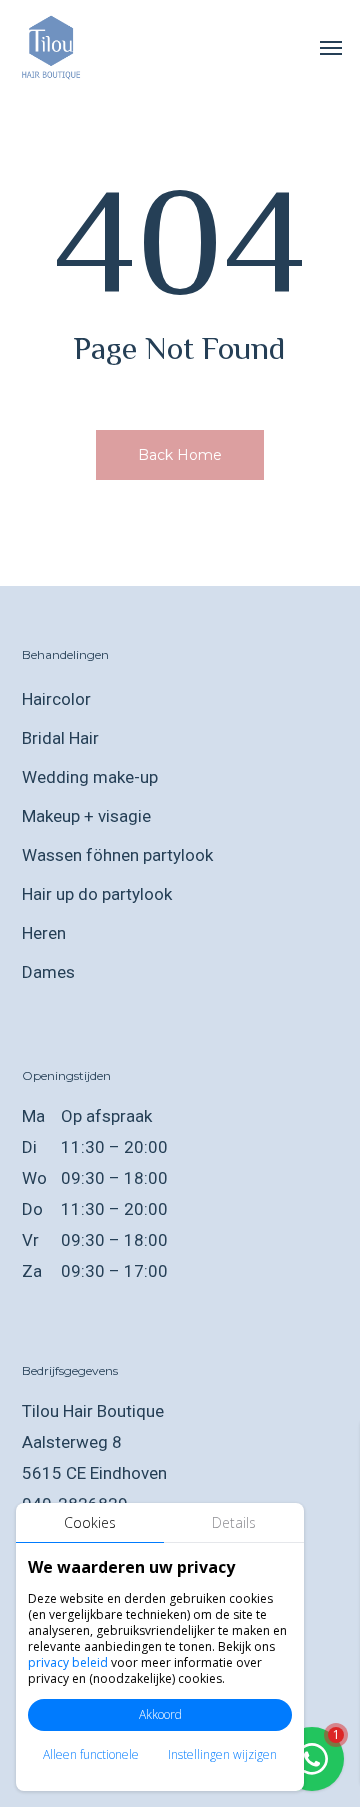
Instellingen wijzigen (222, 1754)
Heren (44, 933)
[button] (331, 47)
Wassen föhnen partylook (117, 855)
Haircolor (56, 699)
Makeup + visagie (86, 816)
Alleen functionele (91, 1754)
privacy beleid (68, 1662)
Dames (48, 972)
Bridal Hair (60, 738)
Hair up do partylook (97, 894)
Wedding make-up (90, 777)
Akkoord (160, 1714)
